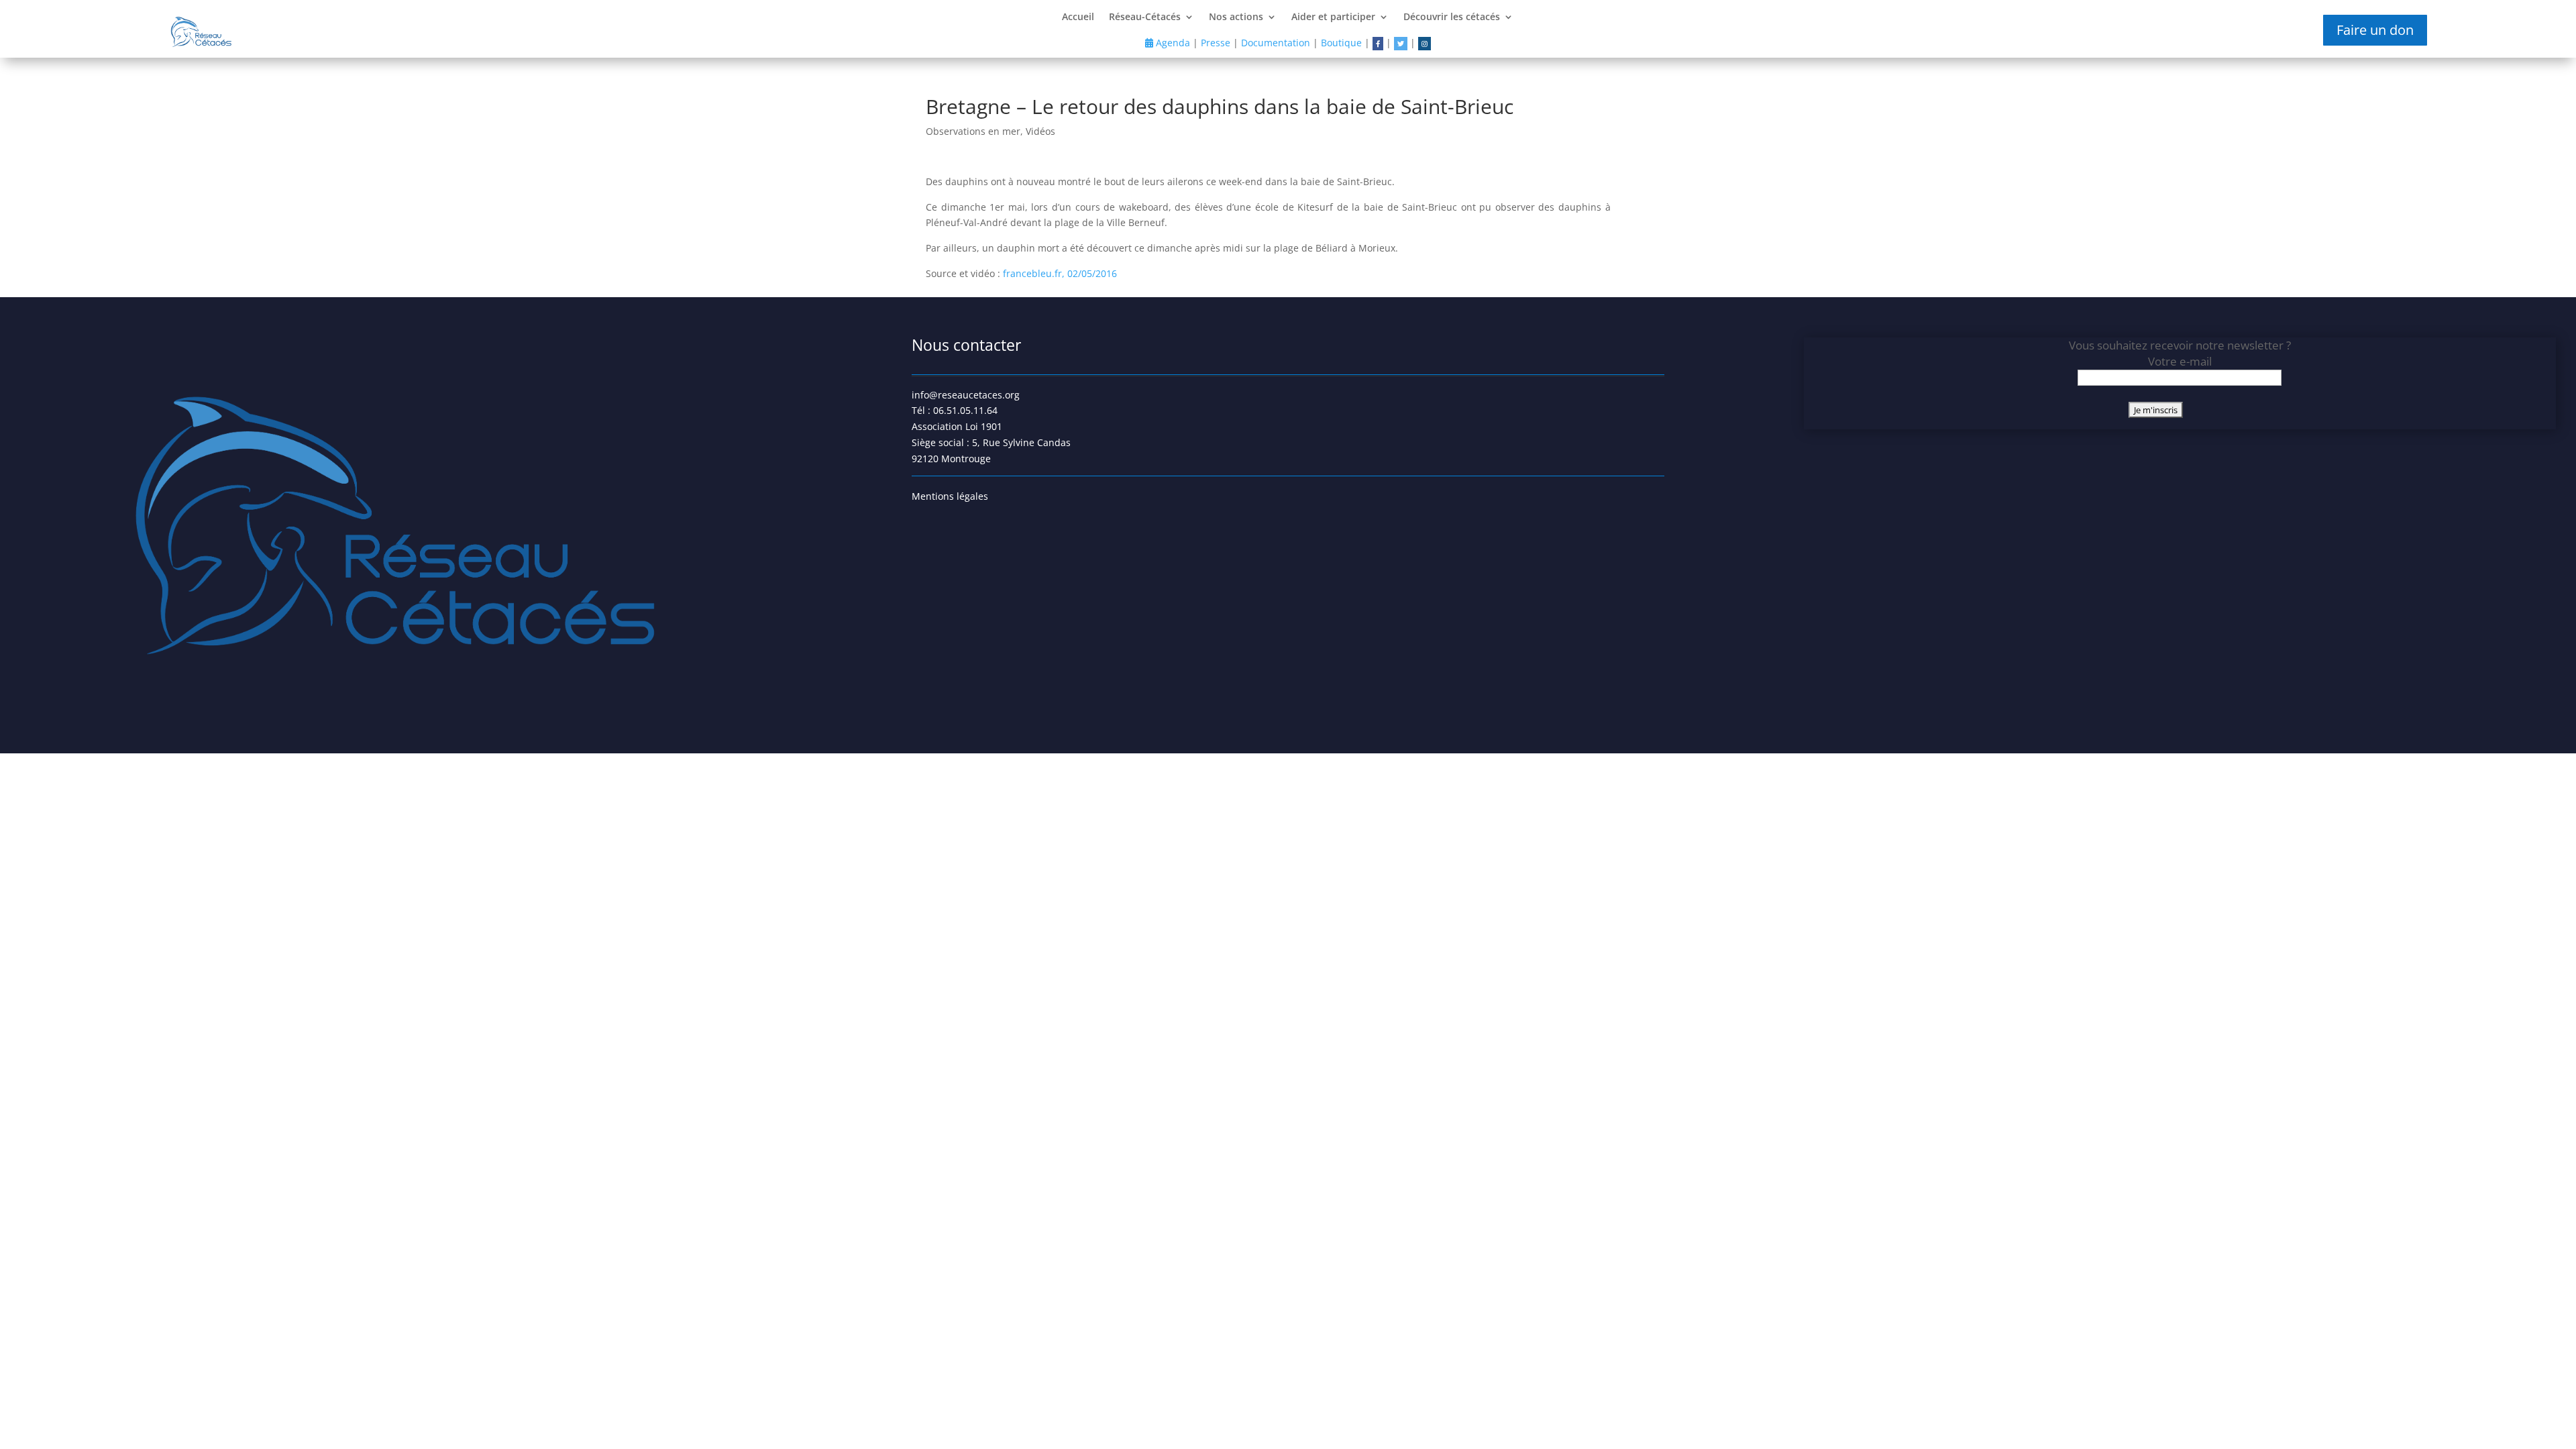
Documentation (1276, 43)
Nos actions (1236, 17)
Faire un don (2375, 30)
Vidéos (1040, 131)
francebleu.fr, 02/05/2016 (1060, 273)
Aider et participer (1333, 17)
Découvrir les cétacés (1452, 17)
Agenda (1172, 43)
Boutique (1341, 43)
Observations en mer (973, 131)
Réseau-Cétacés (1145, 17)
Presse (1216, 43)
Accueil (1078, 17)
